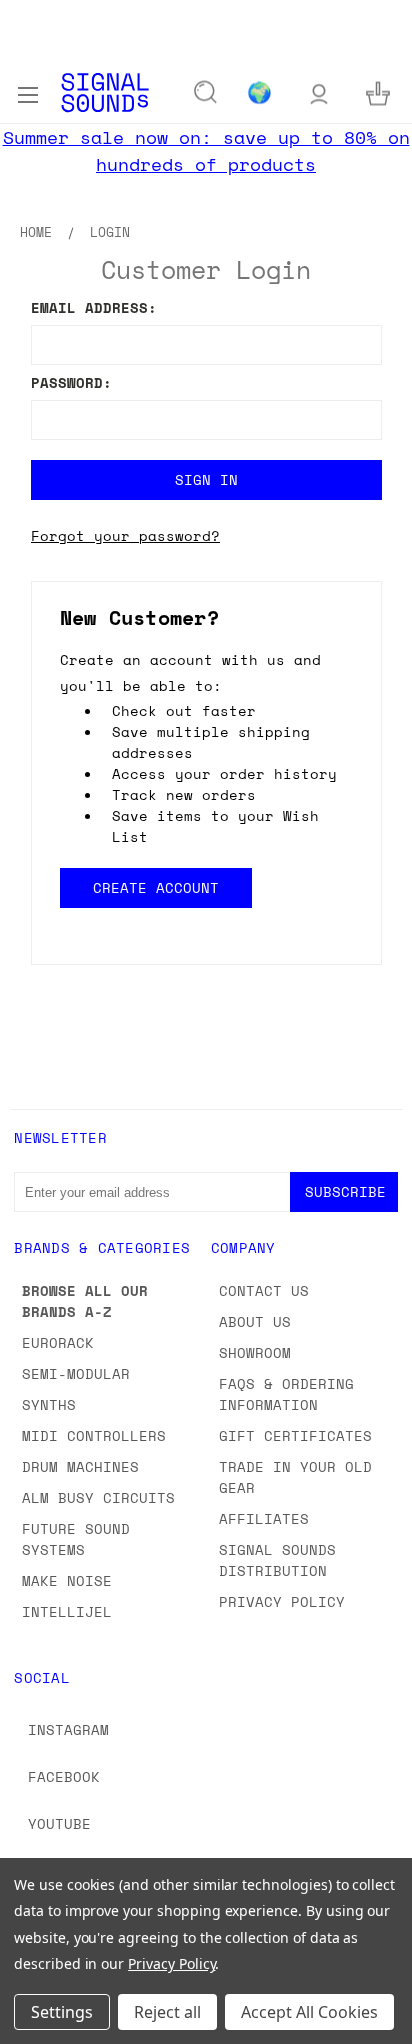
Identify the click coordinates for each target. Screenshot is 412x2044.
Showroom (255, 1352)
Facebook (64, 1776)
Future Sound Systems (76, 1539)
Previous (31, 2024)
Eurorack (58, 1342)
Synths (49, 1404)
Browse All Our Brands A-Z (85, 1301)
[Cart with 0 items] (378, 92)
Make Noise (67, 1580)
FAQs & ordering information (286, 1394)
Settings (62, 2012)
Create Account (155, 887)
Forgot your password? (125, 535)
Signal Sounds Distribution (277, 1560)
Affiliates (264, 1518)
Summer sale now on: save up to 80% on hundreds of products (206, 150)
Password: (71, 382)
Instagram (68, 1729)
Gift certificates (295, 1435)
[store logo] (105, 92)
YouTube (59, 1823)
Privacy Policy (282, 1601)
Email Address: (94, 307)
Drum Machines (80, 1466)
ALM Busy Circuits (98, 1497)
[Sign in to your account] (319, 92)
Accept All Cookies (309, 2012)
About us (255, 1321)
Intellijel (67, 1611)
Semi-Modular (76, 1373)
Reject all (167, 2012)
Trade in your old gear (295, 1477)
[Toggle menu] (27, 92)
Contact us (264, 1290)
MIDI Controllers (94, 1435)
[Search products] (206, 93)
